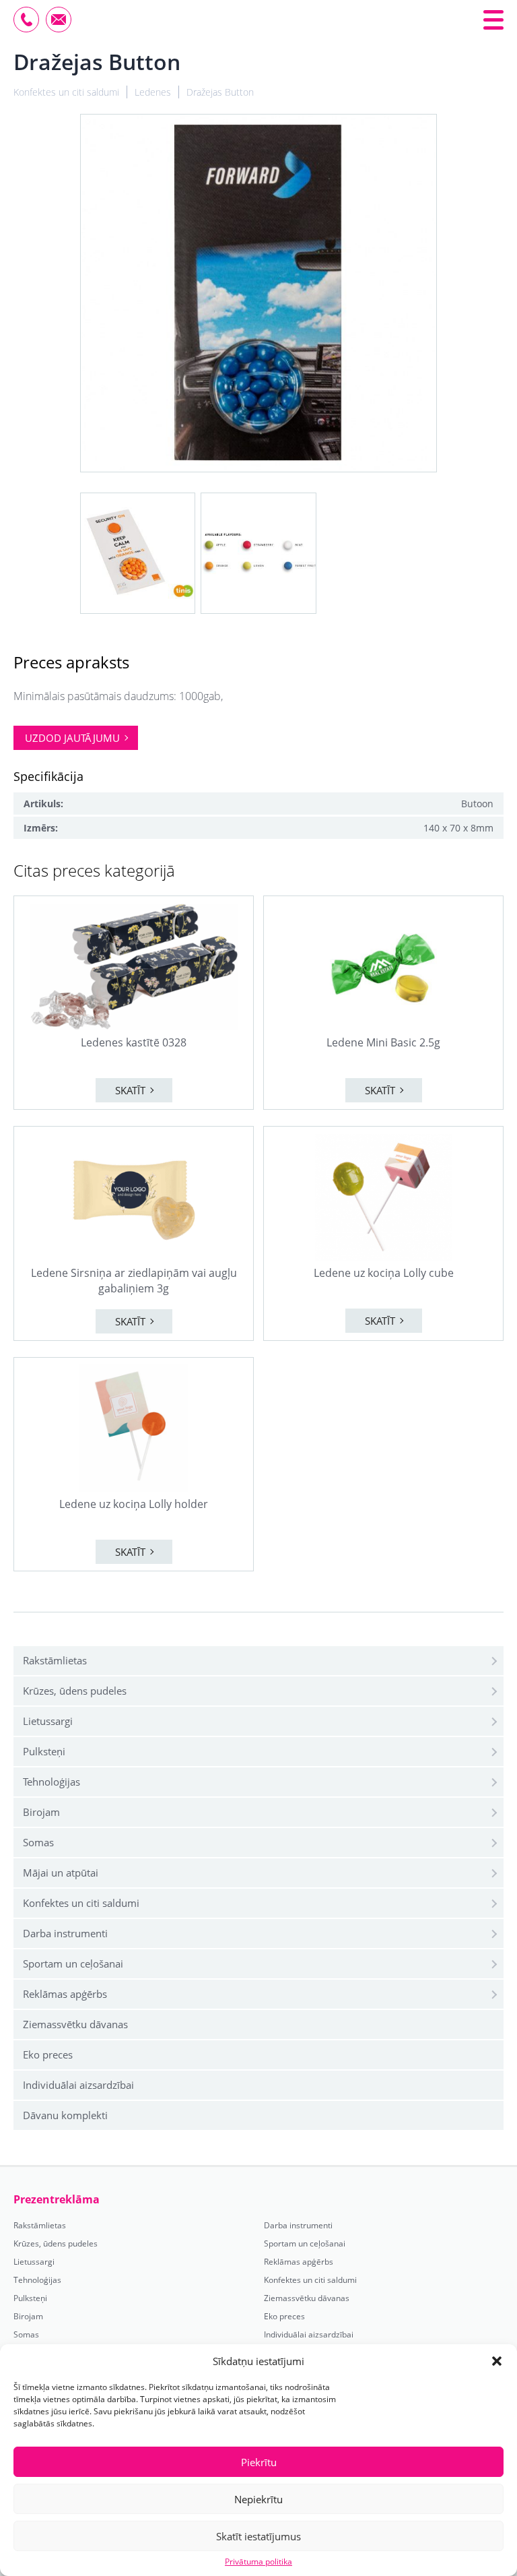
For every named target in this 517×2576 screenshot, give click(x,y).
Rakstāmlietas (55, 1660)
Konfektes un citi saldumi (81, 1903)
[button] (497, 2361)
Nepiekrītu (258, 2499)
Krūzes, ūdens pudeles (75, 1691)
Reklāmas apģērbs (65, 1994)
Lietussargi (48, 1721)
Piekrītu (259, 2462)
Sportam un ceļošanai (73, 1964)
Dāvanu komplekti (65, 2115)
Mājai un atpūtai (61, 1873)
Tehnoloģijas (51, 1782)
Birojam (41, 1812)
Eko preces (48, 2054)
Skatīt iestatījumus (258, 2536)
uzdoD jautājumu (72, 738)
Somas (38, 1842)
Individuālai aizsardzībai (78, 2085)
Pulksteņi (44, 1751)
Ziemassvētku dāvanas (75, 2024)
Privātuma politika (258, 2562)
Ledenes (153, 92)
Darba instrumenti (65, 1933)
